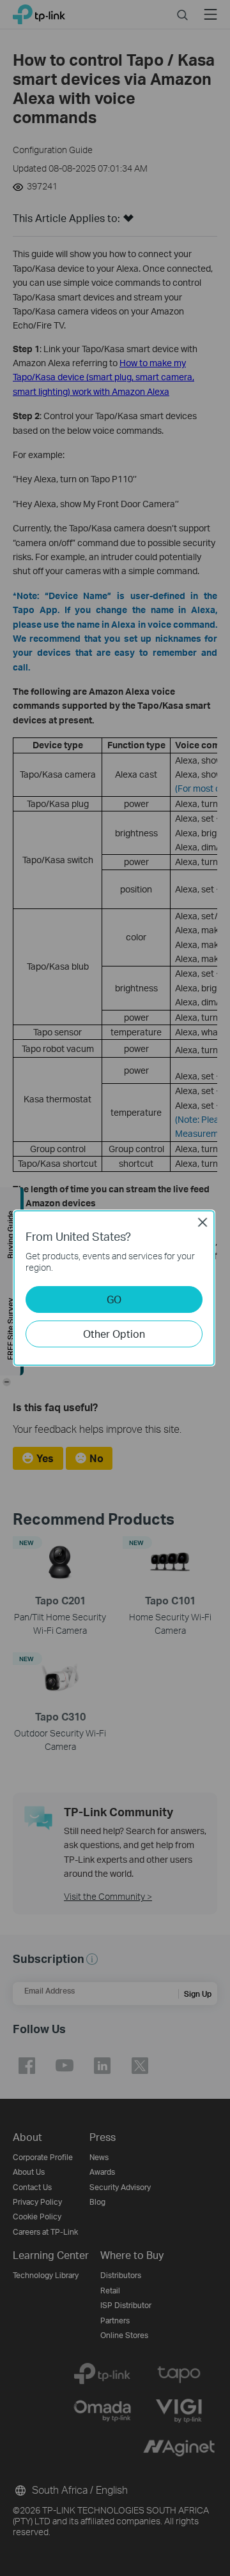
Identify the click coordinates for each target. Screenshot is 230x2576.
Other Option (114, 1334)
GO (114, 1299)
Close (203, 1222)
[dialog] (115, 1288)
